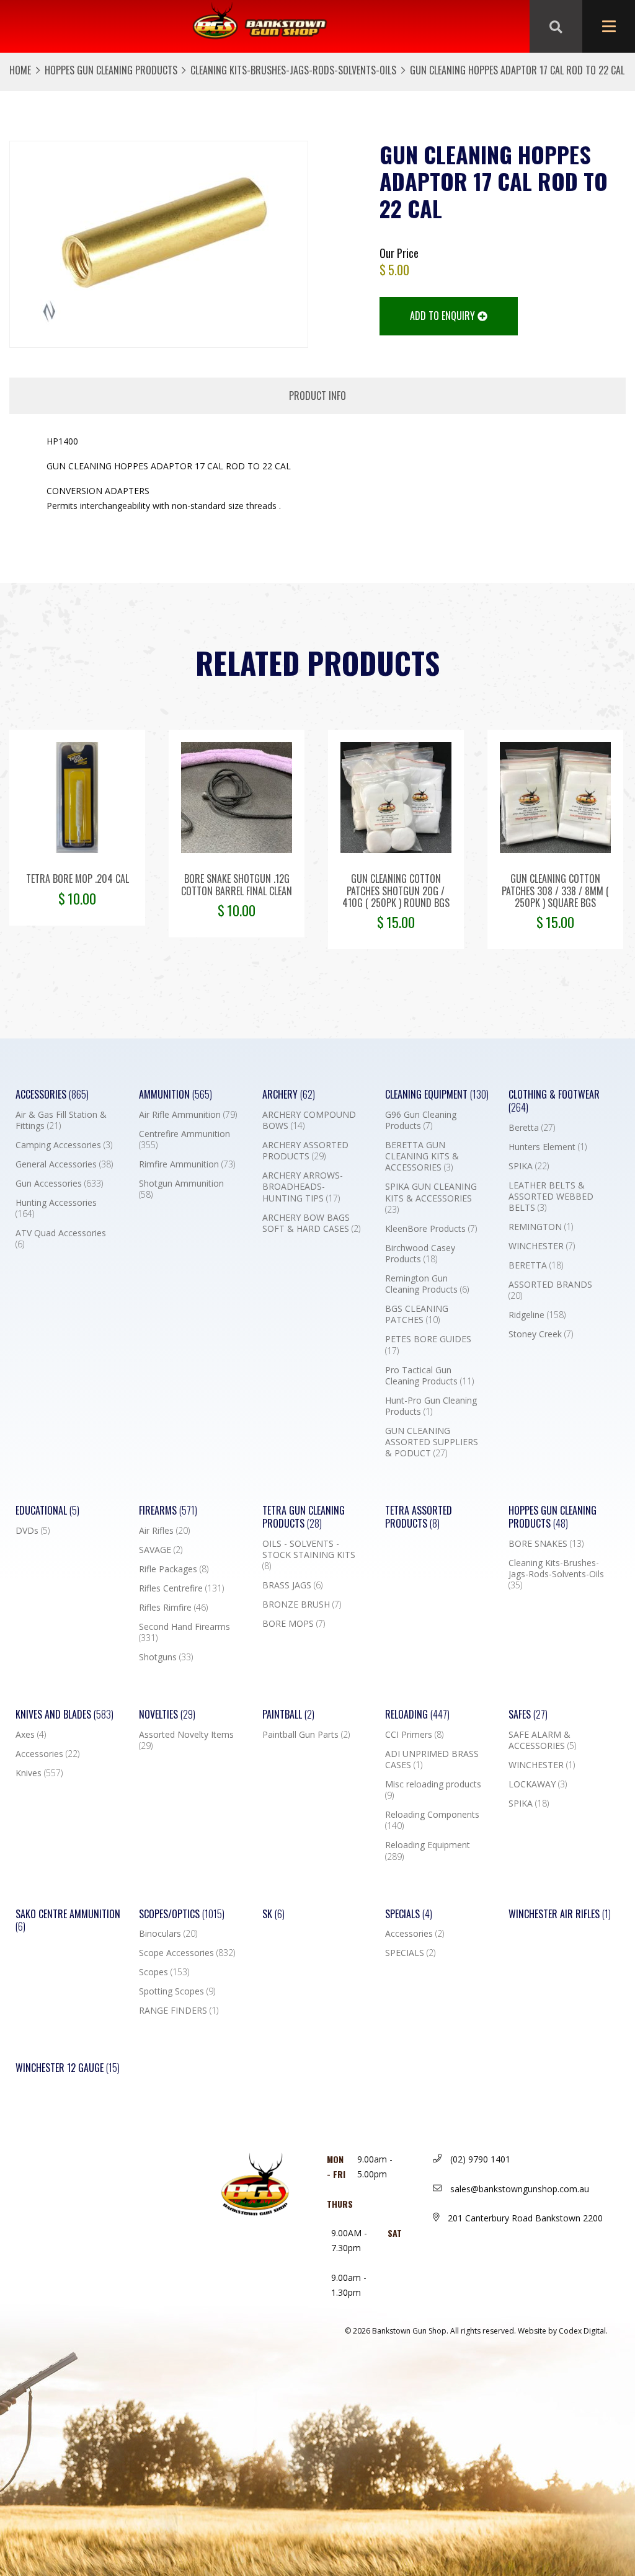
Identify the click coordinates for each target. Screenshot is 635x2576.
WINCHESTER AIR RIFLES (560, 1914)
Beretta (532, 1128)
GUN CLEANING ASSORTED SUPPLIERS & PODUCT (432, 1442)
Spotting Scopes (177, 1991)
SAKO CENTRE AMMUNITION (68, 1921)
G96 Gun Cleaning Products (421, 1120)
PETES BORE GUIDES (428, 1345)
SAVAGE (161, 1550)
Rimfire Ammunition (187, 1164)
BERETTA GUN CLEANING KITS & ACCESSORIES (422, 1156)
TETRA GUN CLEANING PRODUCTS (304, 1517)
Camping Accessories (64, 1145)
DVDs (33, 1531)
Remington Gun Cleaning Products (427, 1284)
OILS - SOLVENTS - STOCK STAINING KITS (309, 1555)
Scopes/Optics (182, 1914)
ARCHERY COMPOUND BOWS (309, 1120)
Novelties (167, 1715)
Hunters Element (548, 1147)
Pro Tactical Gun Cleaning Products (429, 1376)
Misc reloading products (433, 1790)
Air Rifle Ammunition (188, 1115)
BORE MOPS (294, 1624)
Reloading (417, 1715)
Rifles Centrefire (181, 1588)
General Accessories (64, 1164)
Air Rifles (164, 1531)
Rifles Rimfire (173, 1608)
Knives (39, 1773)
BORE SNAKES (546, 1544)
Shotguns (166, 1657)
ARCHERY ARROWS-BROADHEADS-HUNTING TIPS (303, 1187)
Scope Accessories (187, 1953)
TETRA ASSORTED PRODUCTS (419, 1517)
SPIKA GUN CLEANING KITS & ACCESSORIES (431, 1198)
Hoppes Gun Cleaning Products (111, 70)
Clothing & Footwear (554, 1101)
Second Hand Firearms (184, 1632)
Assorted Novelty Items (186, 1740)
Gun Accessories (59, 1184)
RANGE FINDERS (179, 2011)
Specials (409, 1914)
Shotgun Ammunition (181, 1189)
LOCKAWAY (538, 1784)
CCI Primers (414, 1735)
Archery (289, 1095)
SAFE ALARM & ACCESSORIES (542, 1740)
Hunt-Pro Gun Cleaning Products (431, 1406)
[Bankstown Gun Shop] (260, 27)
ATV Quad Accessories (61, 1239)
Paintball (288, 1715)
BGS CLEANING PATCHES (417, 1314)
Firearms (168, 1511)
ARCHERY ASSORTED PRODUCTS (305, 1151)
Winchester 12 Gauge (68, 2068)
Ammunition (175, 1095)
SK (273, 1914)
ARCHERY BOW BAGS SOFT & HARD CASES (311, 1223)
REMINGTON (541, 1227)
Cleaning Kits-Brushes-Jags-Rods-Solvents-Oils (293, 70)
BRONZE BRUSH (302, 1604)
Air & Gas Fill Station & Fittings (61, 1120)
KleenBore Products (431, 1229)
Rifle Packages (174, 1569)
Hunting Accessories (56, 1208)
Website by (563, 2331)
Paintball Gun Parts (306, 1735)
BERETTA (536, 1265)
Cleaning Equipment (437, 1095)
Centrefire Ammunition (184, 1140)
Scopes (164, 1972)
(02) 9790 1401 (479, 2159)
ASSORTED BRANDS (550, 1290)
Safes (528, 1715)
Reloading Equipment (428, 1851)
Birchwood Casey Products (420, 1254)
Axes (31, 1735)
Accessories (52, 1095)
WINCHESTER (542, 1246)
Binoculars (168, 1934)
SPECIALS (410, 1953)
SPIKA (529, 1166)
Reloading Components (432, 1820)
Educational (47, 1511)
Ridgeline (537, 1315)
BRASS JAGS (292, 1585)
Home (20, 70)
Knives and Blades (64, 1715)
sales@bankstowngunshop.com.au (518, 2189)
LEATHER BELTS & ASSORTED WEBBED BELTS (551, 1197)
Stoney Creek (541, 1334)
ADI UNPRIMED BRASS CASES (432, 1759)
